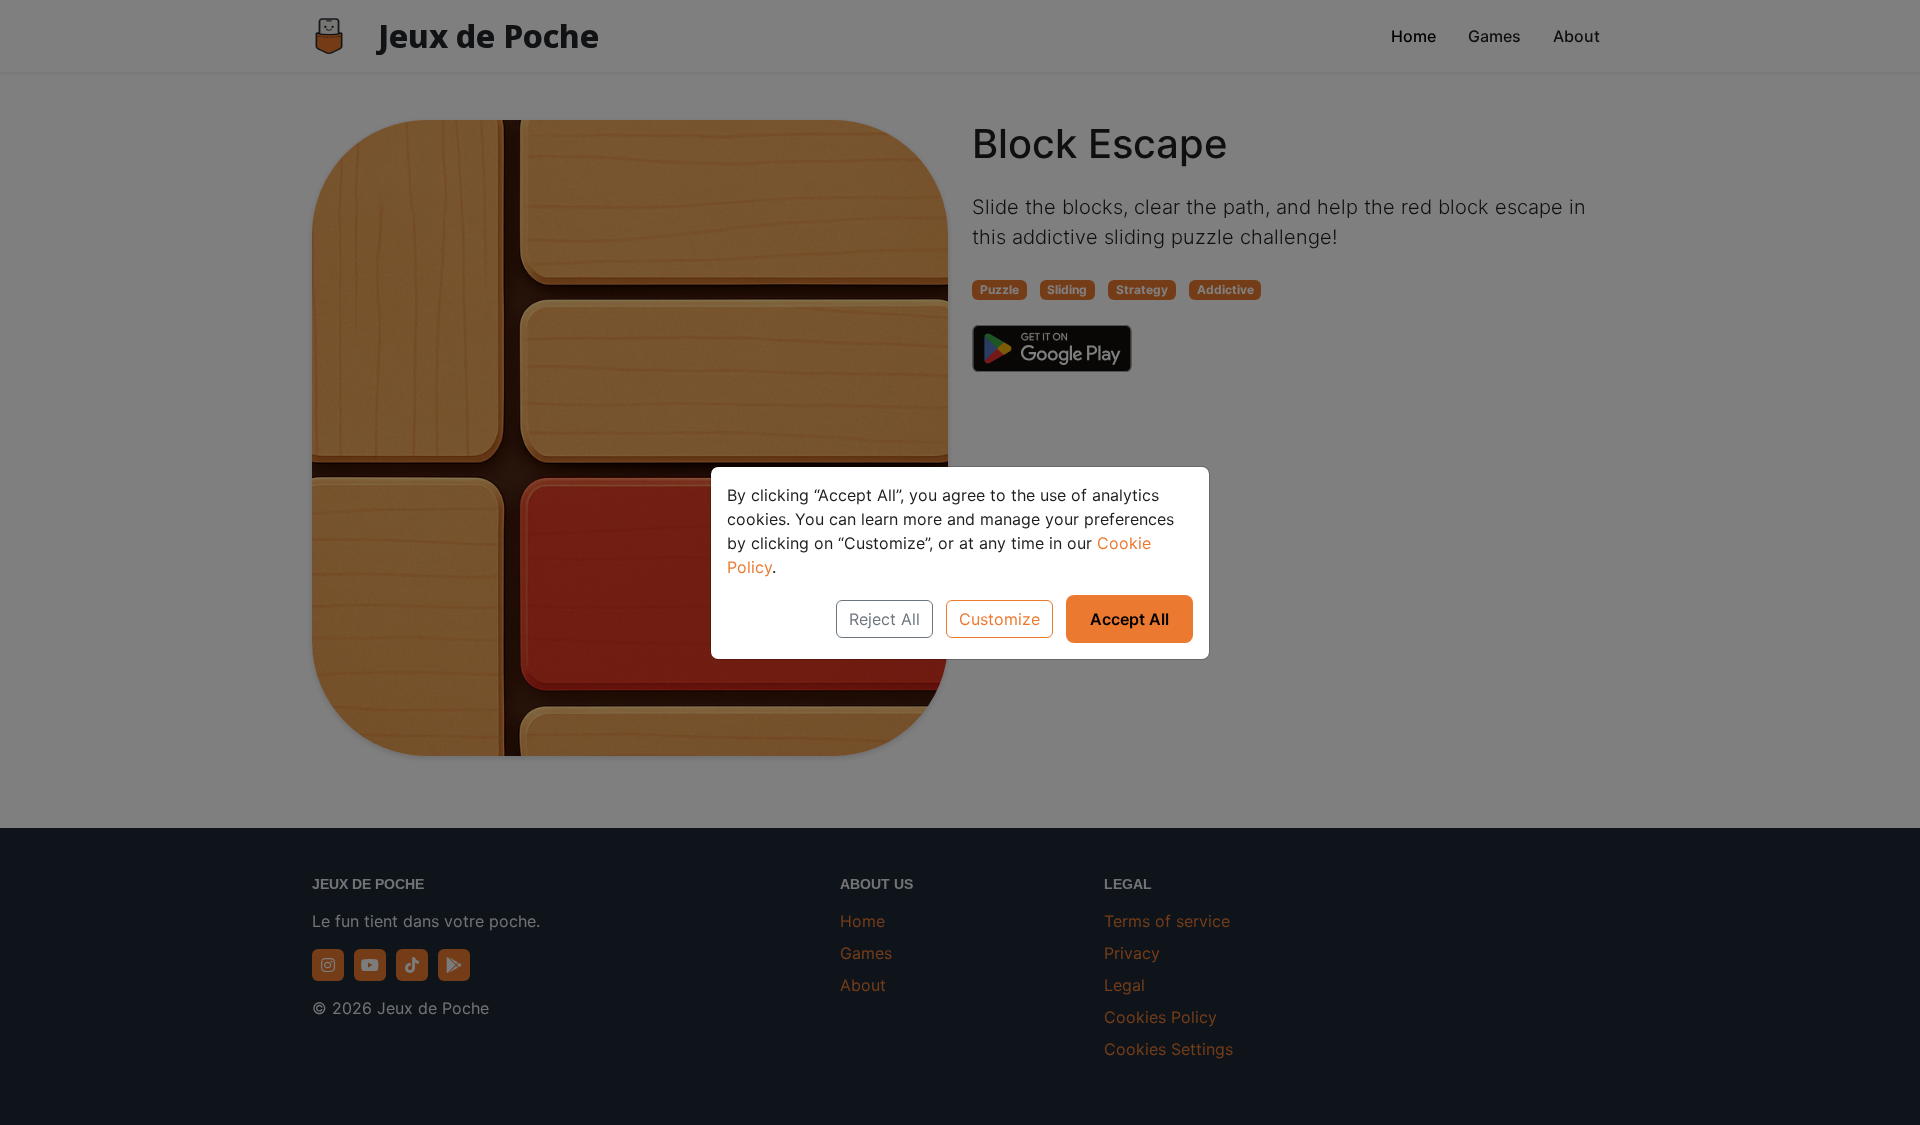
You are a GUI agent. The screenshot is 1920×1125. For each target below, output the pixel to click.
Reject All (884, 619)
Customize (999, 619)
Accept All (1129, 619)
